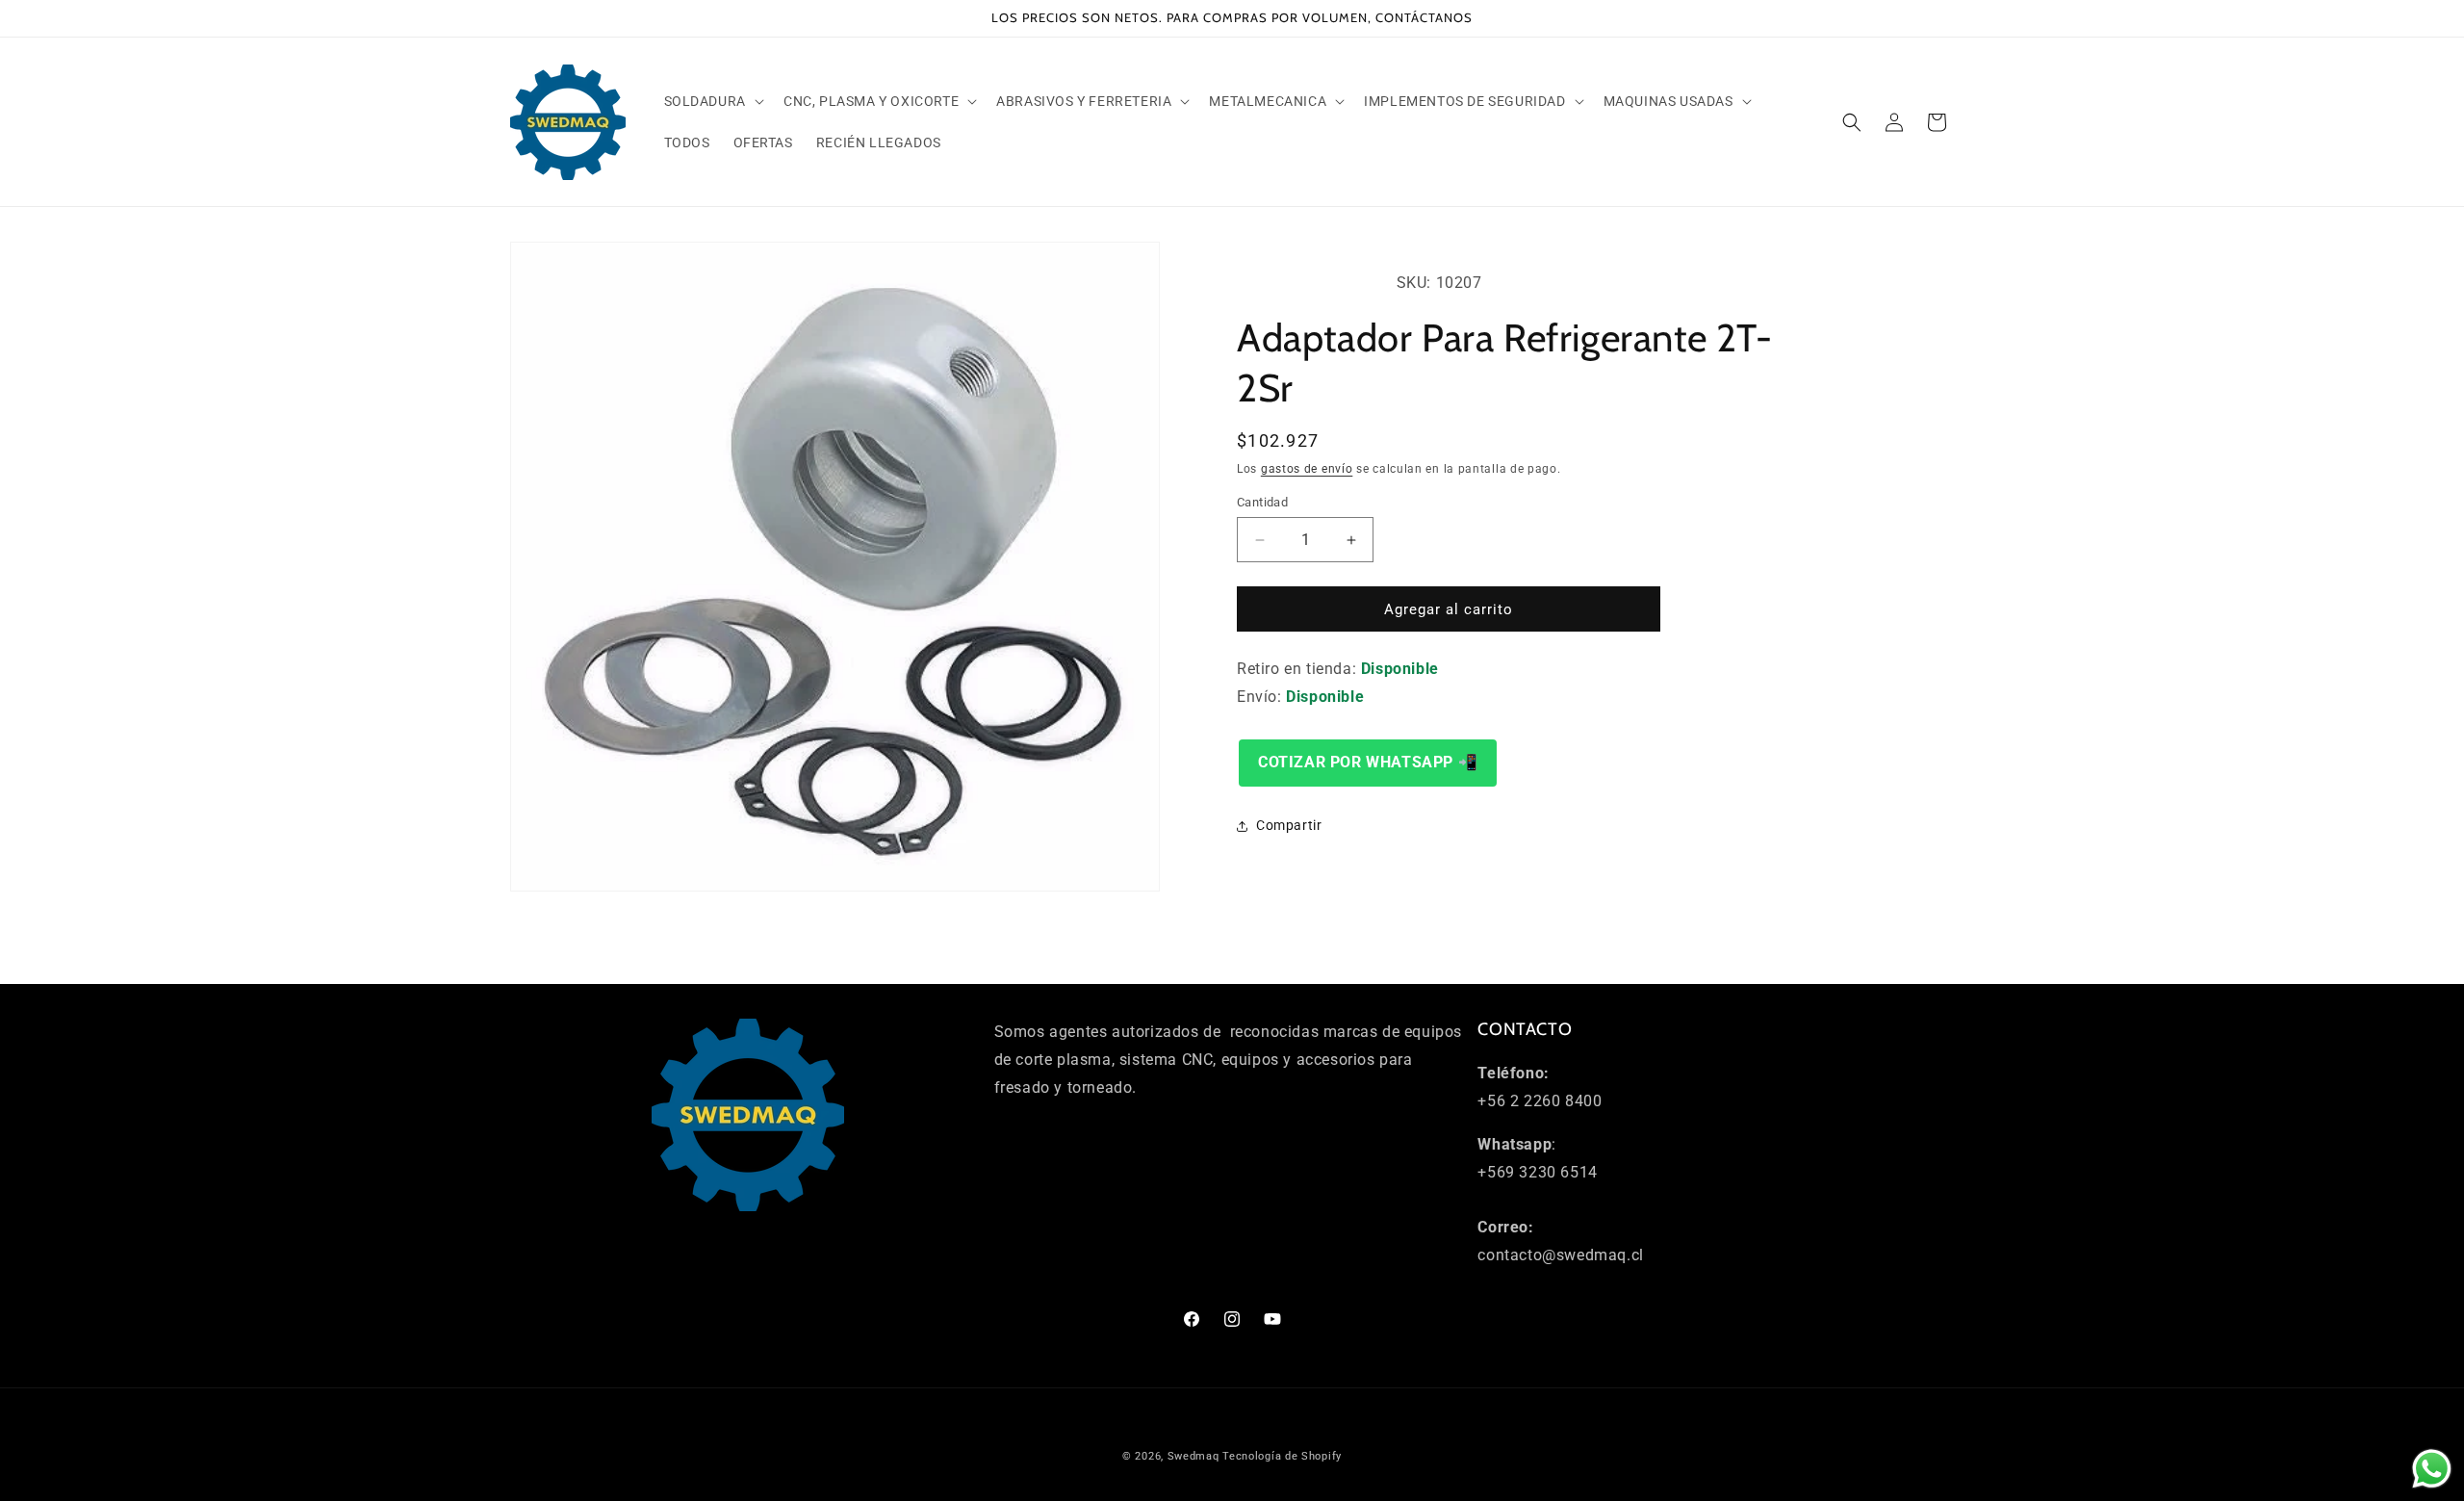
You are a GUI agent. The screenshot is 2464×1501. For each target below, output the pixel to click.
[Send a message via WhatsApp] (2432, 1469)
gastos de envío (1307, 469)
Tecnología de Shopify (1282, 1456)
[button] (712, 101)
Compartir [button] (1289, 825)
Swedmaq (1193, 1456)
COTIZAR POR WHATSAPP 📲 (1368, 762)
